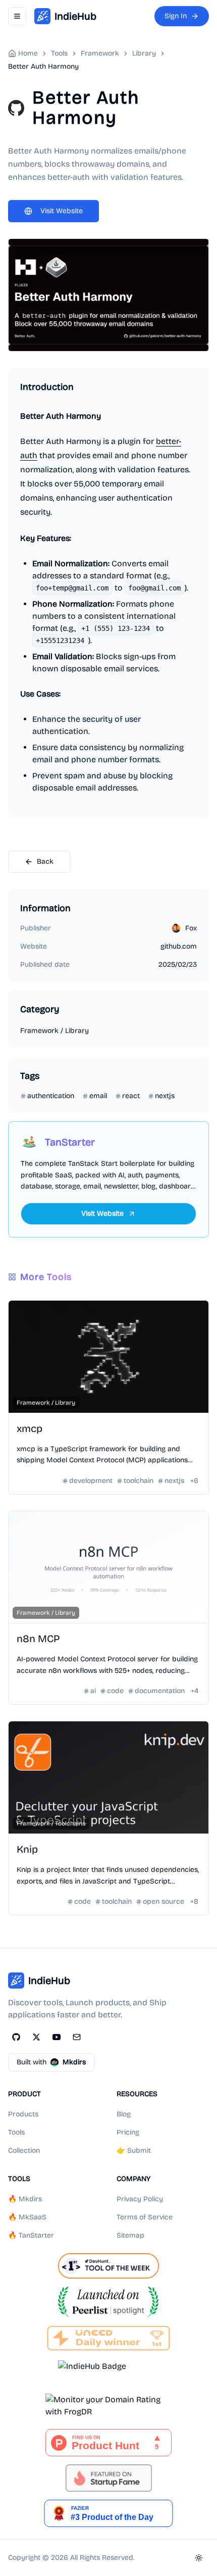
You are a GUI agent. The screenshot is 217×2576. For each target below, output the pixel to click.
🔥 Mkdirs (25, 2199)
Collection (24, 2150)
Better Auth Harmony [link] (43, 66)
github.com (179, 946)
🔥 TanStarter (31, 2235)
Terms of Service (145, 2217)
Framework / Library (55, 1031)
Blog (124, 2114)
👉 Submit (134, 2150)
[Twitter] (36, 2037)
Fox (191, 928)
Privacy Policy (140, 2199)
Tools (16, 2132)
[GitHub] (16, 2037)
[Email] (77, 2037)
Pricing (128, 2132)
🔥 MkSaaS (27, 2217)
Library (144, 53)
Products (23, 2114)
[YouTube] (57, 2037)
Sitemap (130, 2235)
